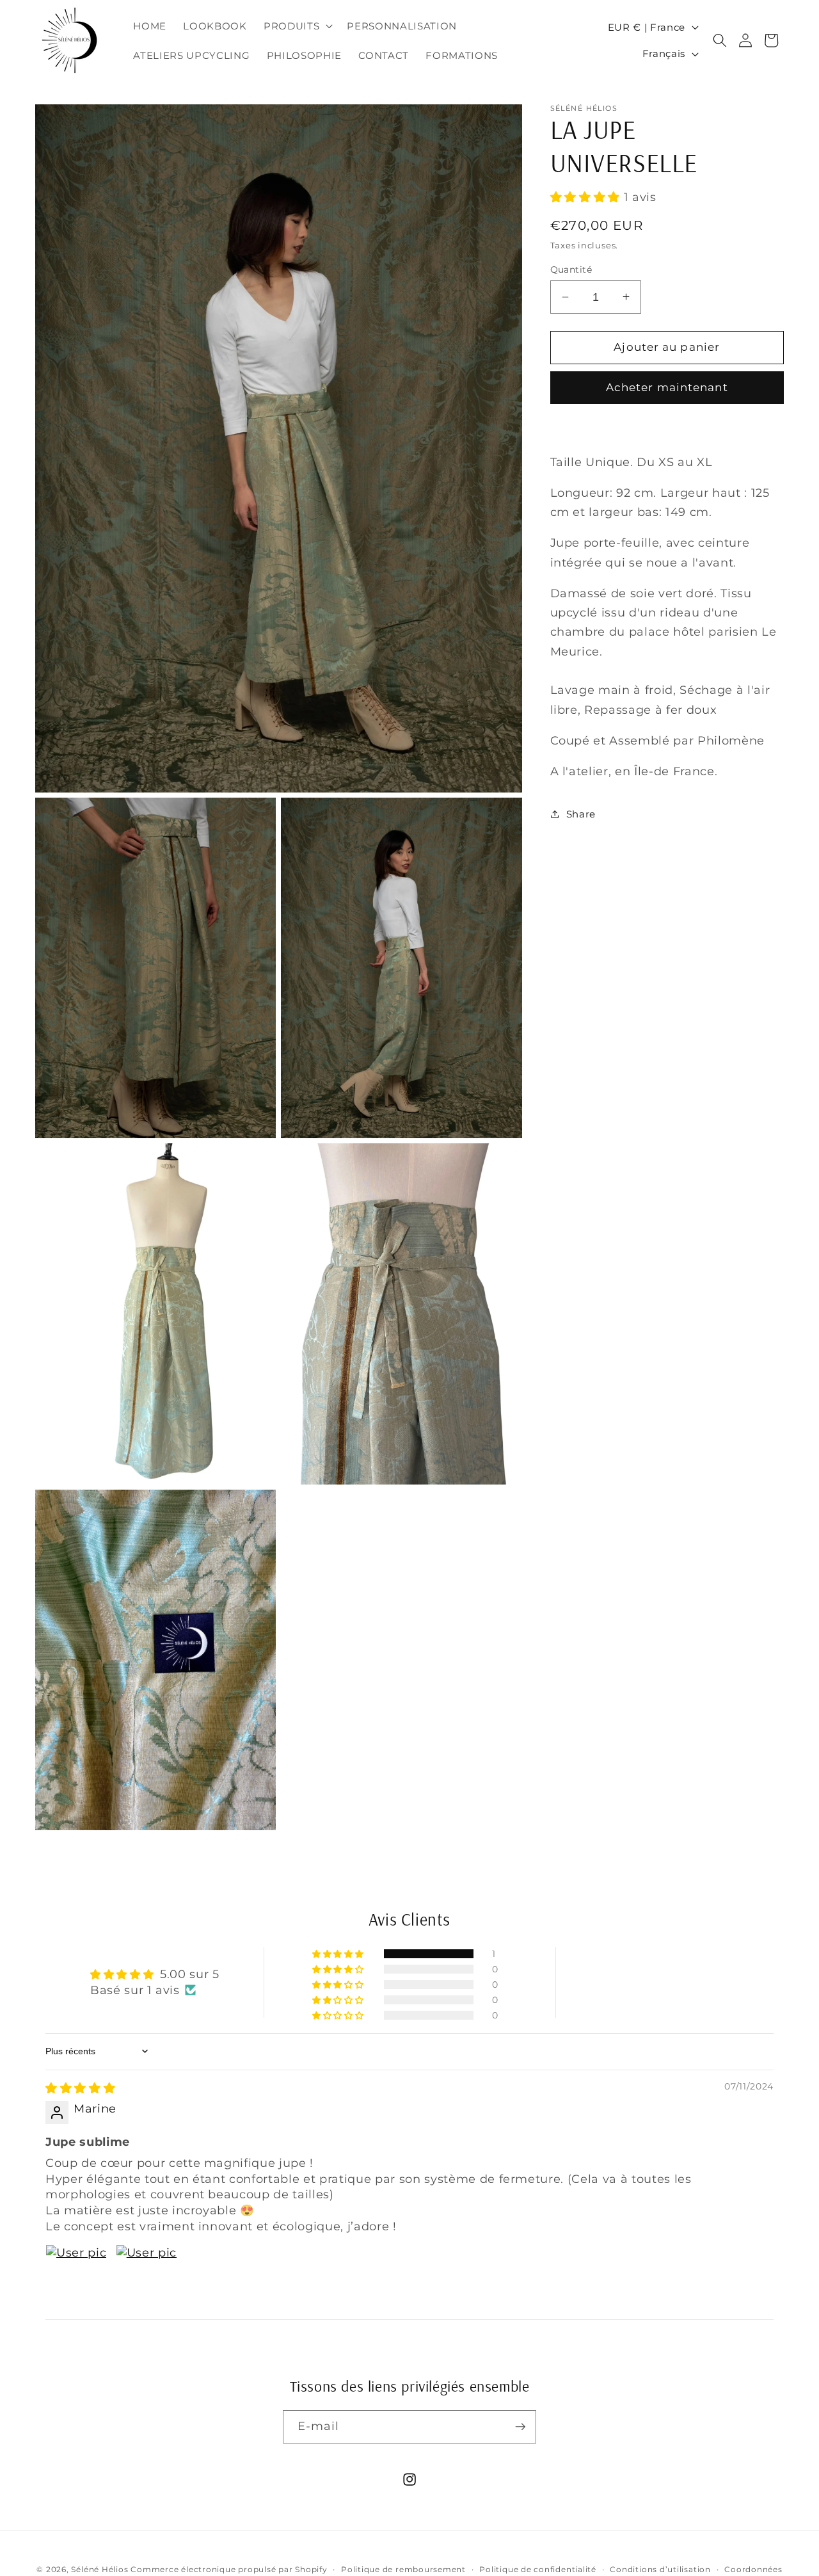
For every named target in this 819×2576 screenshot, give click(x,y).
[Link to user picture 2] (147, 2275)
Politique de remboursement (403, 2569)
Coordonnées (753, 2569)
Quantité (571, 270)
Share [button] (581, 813)
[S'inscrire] (520, 2427)
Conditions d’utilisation (660, 2569)
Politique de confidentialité (538, 2569)
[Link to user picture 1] (76, 2275)
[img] (80, 2087)
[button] (297, 26)
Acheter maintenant (667, 387)
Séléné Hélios (99, 2569)
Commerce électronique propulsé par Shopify (229, 2569)
